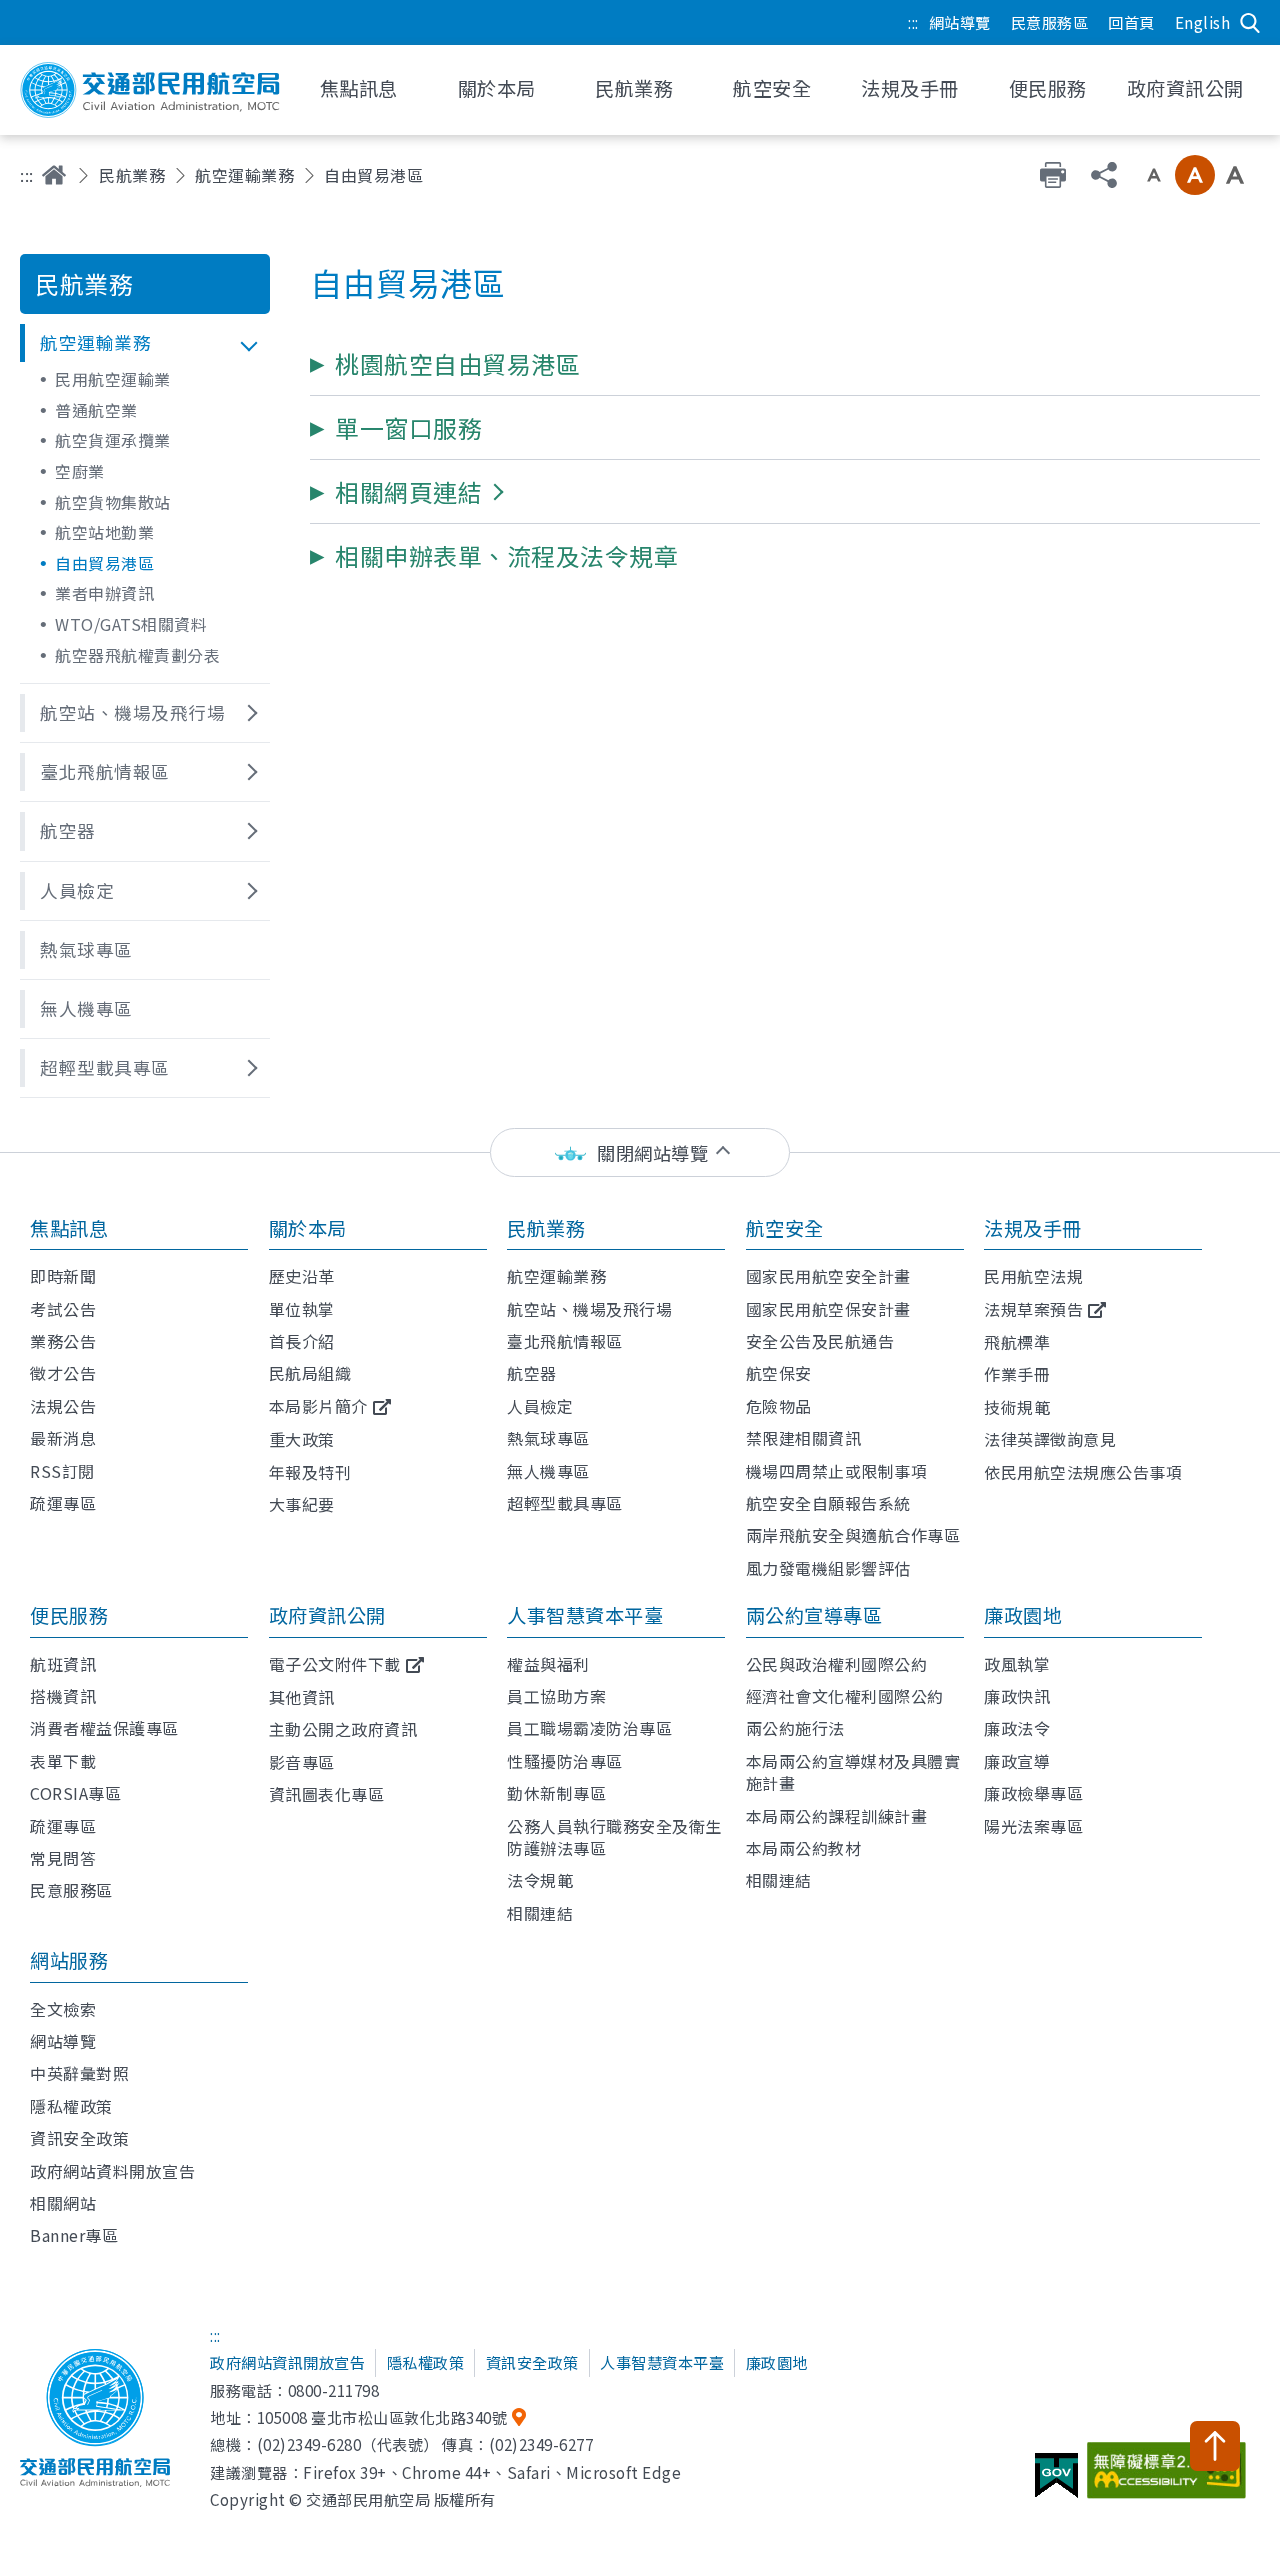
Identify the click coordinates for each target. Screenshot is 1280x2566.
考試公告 (63, 1309)
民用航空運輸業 (113, 379)
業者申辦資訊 (104, 593)
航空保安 (779, 1373)
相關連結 (540, 1913)
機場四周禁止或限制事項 (837, 1471)
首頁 (54, 175)
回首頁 (1131, 22)
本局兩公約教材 (804, 1848)
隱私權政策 (71, 2106)
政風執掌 (1017, 1664)
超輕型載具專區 (565, 1503)
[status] (640, 1152)
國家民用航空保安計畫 (828, 1309)
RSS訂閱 (62, 1471)
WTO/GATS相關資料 (131, 624)
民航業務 (132, 175)
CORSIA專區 (75, 1793)
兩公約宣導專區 (814, 1615)
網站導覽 (960, 22)
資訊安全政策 (79, 2138)
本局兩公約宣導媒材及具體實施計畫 (853, 1772)
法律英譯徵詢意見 (1050, 1439)
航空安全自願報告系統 (828, 1503)
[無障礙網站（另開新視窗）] (1169, 2478)
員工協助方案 (556, 1696)
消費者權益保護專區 (104, 1728)
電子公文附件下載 (335, 1664)
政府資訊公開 (327, 1615)
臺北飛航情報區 (565, 1341)
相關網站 (63, 2203)
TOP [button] (1215, 2446)
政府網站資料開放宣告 (112, 2171)
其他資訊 (302, 1697)
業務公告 (63, 1341)
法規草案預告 (1033, 1309)
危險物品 (779, 1406)
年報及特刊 (310, 1472)
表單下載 (63, 1761)
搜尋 (1250, 23)
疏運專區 (63, 1503)
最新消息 (63, 1438)
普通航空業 (96, 410)
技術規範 (1017, 1407)
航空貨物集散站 (113, 502)
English (1203, 22)
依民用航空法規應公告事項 (1083, 1472)
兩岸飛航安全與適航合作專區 (853, 1535)
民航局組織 (310, 1373)
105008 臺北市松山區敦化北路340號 (382, 2417)
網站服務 (69, 1960)
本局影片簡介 (318, 1406)
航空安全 (785, 1228)
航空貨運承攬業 (113, 440)
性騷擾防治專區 (565, 1761)
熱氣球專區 (548, 1438)
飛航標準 (1017, 1342)
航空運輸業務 (244, 175)
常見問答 (63, 1858)
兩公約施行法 (795, 1728)
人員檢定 (540, 1406)
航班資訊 (63, 1664)
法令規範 (540, 1880)
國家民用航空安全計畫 (828, 1276)
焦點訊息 (69, 1228)
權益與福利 (548, 1664)
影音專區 (302, 1762)
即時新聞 (63, 1276)
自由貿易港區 (104, 563)
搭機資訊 (63, 1696)
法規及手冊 (1033, 1228)
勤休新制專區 (556, 1793)
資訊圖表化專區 (327, 1794)
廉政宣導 (1017, 1761)
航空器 (532, 1373)
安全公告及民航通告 (820, 1341)
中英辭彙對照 (79, 2073)
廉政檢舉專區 (1033, 1793)
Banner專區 (74, 2235)
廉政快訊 (1017, 1696)
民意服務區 (1050, 22)
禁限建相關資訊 (804, 1438)
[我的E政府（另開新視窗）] (1059, 2483)
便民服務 (69, 1615)
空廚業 (80, 471)
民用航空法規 (1033, 1276)
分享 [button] (1104, 175)
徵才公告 (63, 1373)
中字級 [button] (1195, 175)
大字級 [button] (1235, 175)
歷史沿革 (302, 1276)
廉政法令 (1017, 1728)
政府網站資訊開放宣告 (287, 2362)
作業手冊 (1017, 1374)
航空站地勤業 (104, 532)
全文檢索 (63, 2009)
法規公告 (63, 1406)
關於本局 (308, 1228)
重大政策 (302, 1439)
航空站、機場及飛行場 (589, 1309)
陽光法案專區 (1033, 1826)
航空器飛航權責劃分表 (137, 655)
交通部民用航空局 (150, 90)
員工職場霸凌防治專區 (589, 1728)
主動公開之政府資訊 (343, 1729)
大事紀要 (302, 1504)
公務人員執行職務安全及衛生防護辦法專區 (614, 1837)
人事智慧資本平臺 (585, 1615)
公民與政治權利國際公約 (837, 1664)
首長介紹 (302, 1341)
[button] (145, 343)
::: (913, 22)
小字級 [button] (1154, 175)
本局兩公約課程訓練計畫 (837, 1816)
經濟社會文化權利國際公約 (845, 1696)
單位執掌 (302, 1309)
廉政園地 (1023, 1615)
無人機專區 (548, 1471)
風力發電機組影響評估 (828, 1568)
